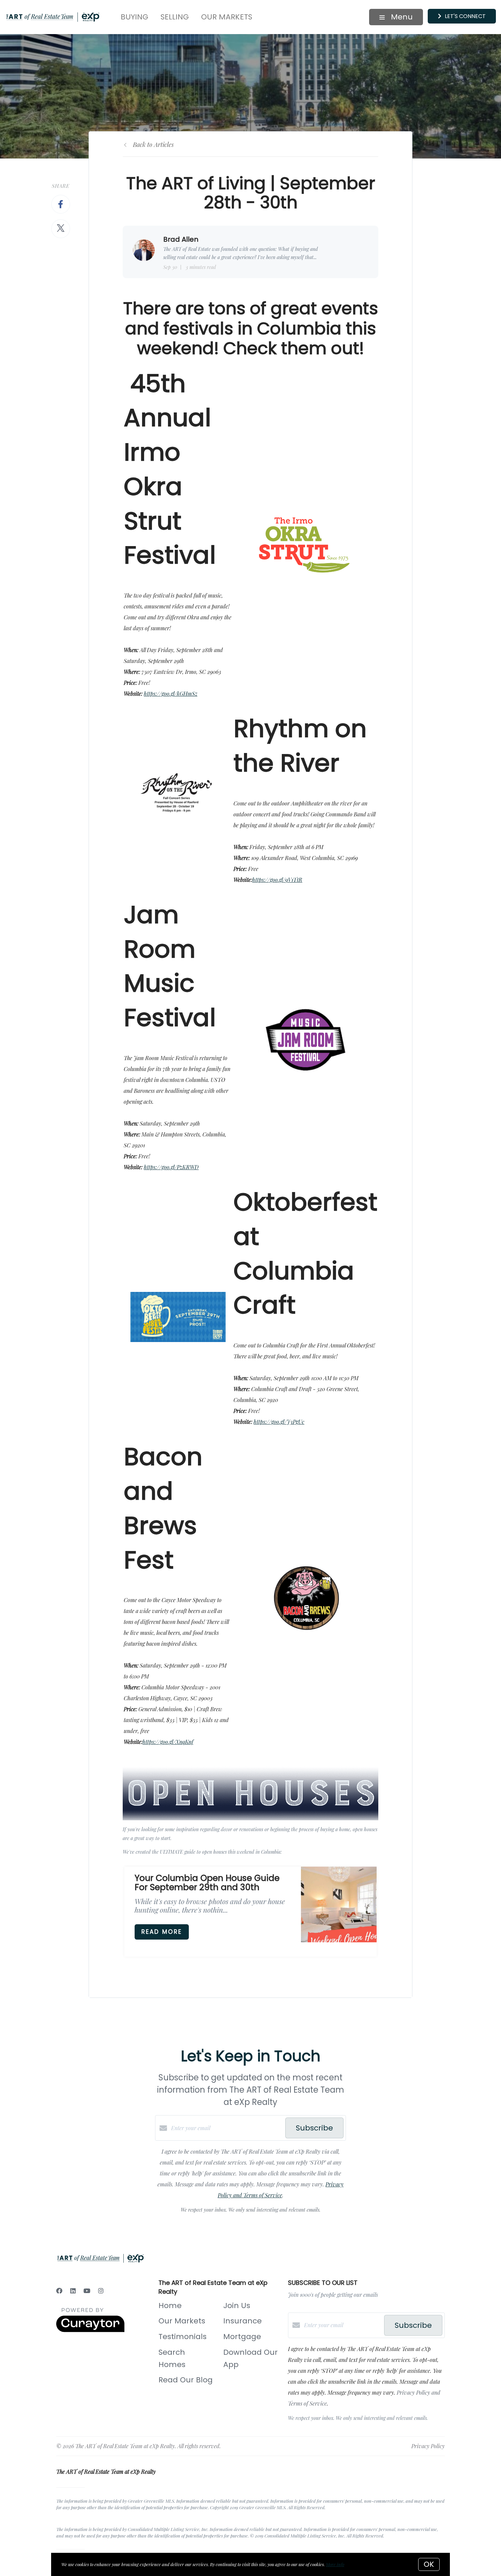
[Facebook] (59, 2291)
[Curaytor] (90, 2330)
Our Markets (227, 17)
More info (335, 2564)
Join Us (237, 2306)
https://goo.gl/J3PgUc (279, 1422)
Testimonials (183, 2337)
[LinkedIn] (73, 2291)
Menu (401, 17)
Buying (134, 17)
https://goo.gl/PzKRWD (171, 1167)
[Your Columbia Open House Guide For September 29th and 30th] (339, 1904)
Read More (162, 1932)
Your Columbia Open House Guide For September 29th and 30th (207, 1883)
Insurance (242, 2321)
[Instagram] (101, 2291)
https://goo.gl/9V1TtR (277, 880)
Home (170, 2306)
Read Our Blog (186, 2380)
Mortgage (242, 2337)
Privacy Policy (428, 2446)
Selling (175, 17)
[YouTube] (87, 2291)
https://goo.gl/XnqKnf (168, 1742)
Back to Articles (153, 145)
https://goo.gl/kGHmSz (171, 694)
